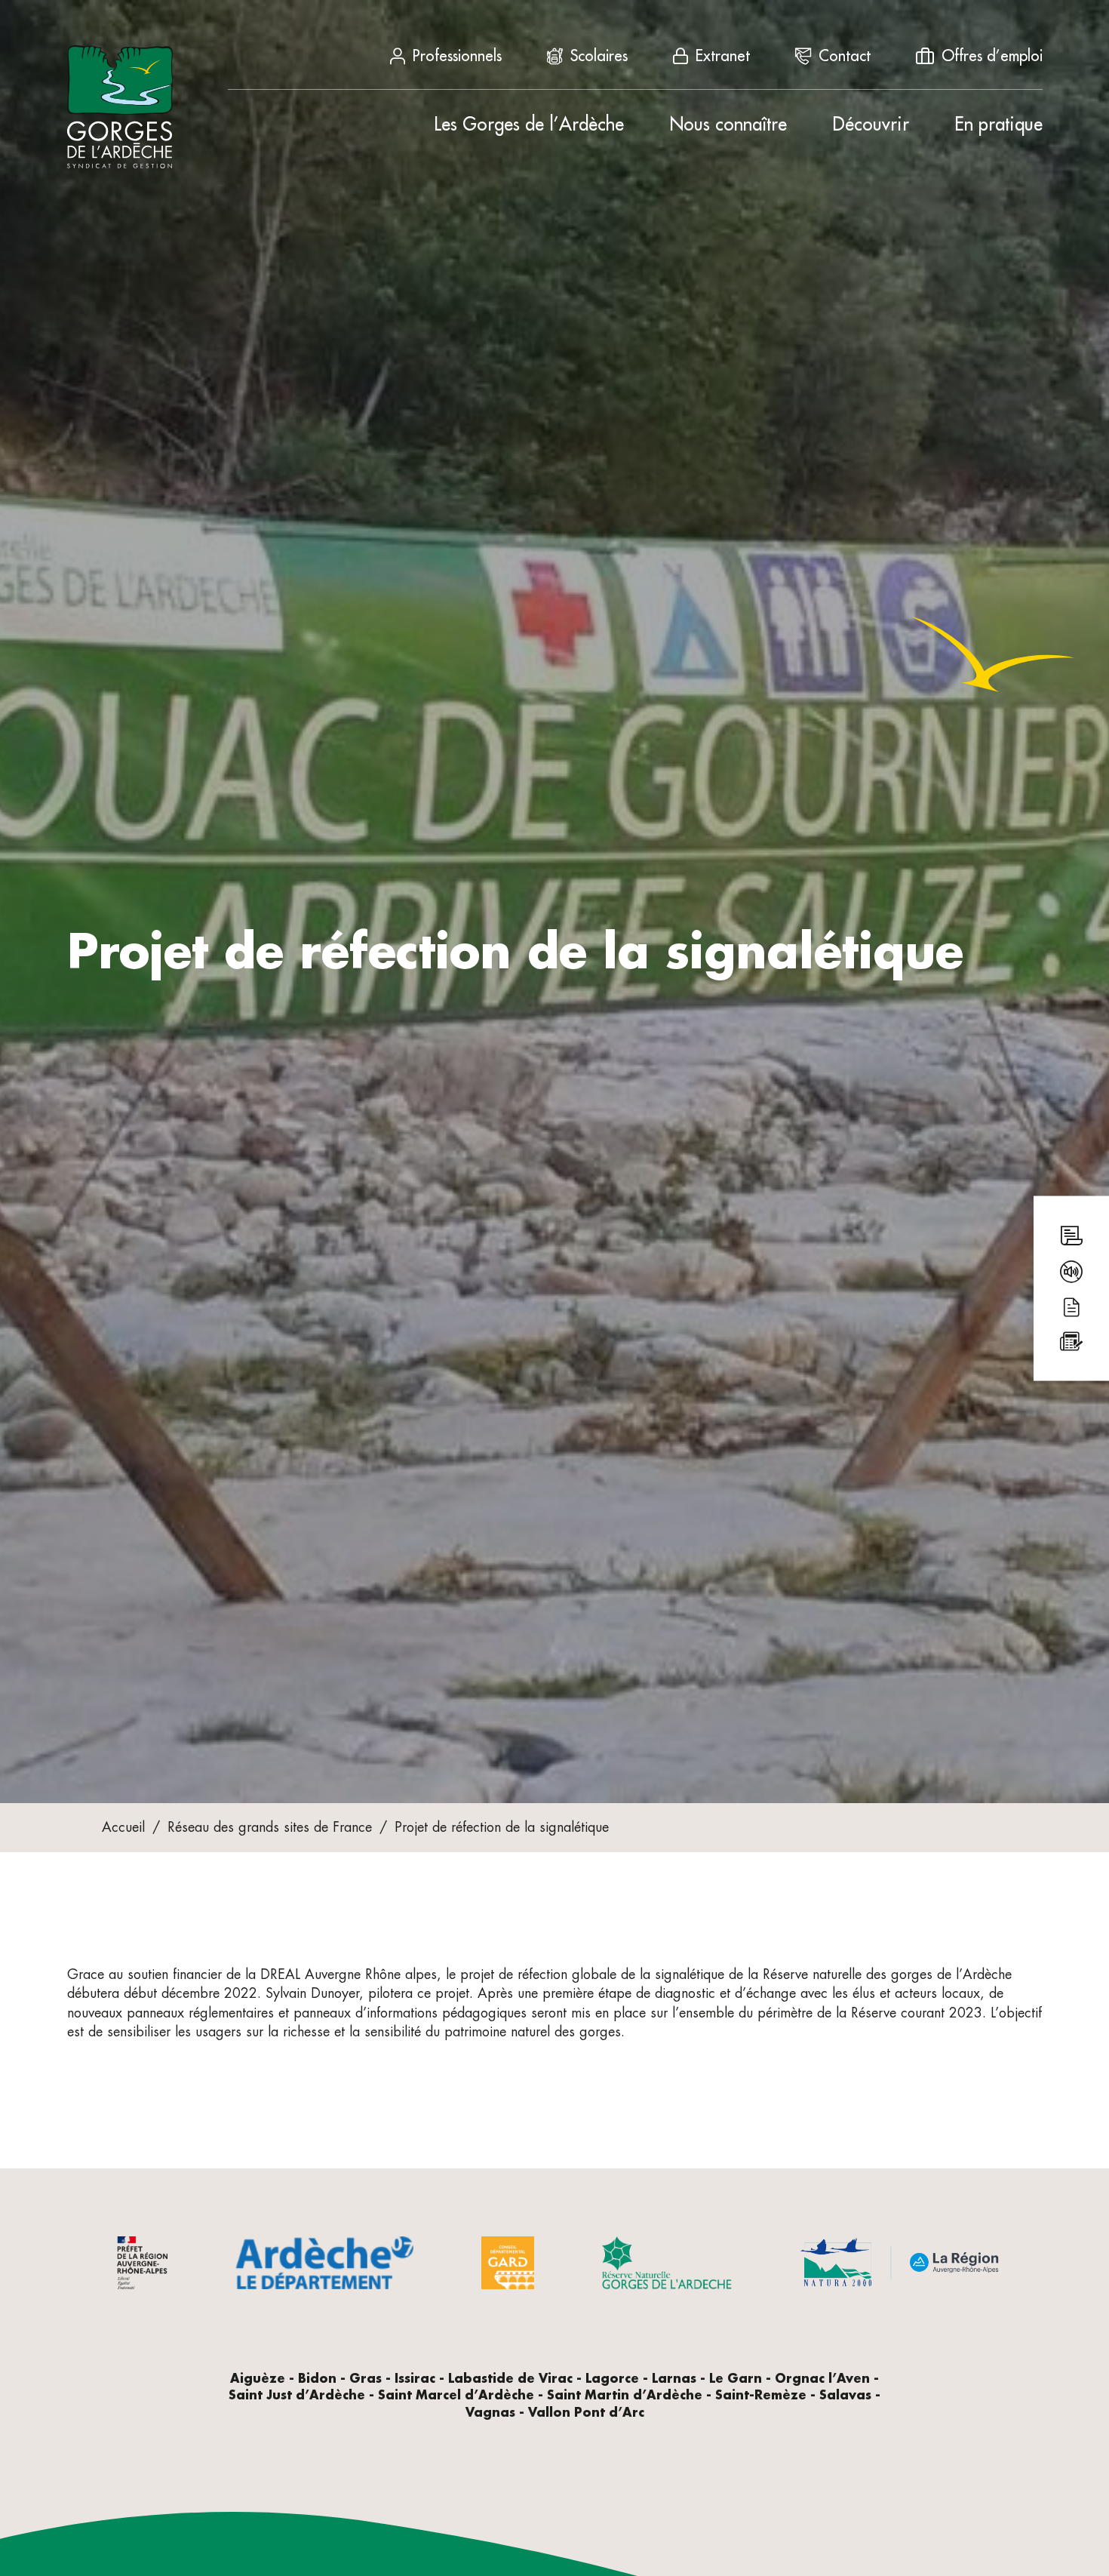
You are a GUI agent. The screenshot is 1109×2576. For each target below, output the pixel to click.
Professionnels (457, 56)
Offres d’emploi (992, 56)
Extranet (723, 56)
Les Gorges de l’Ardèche (529, 125)
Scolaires (599, 56)
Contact (845, 56)
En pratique (998, 125)
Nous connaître (728, 125)
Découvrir (871, 125)
